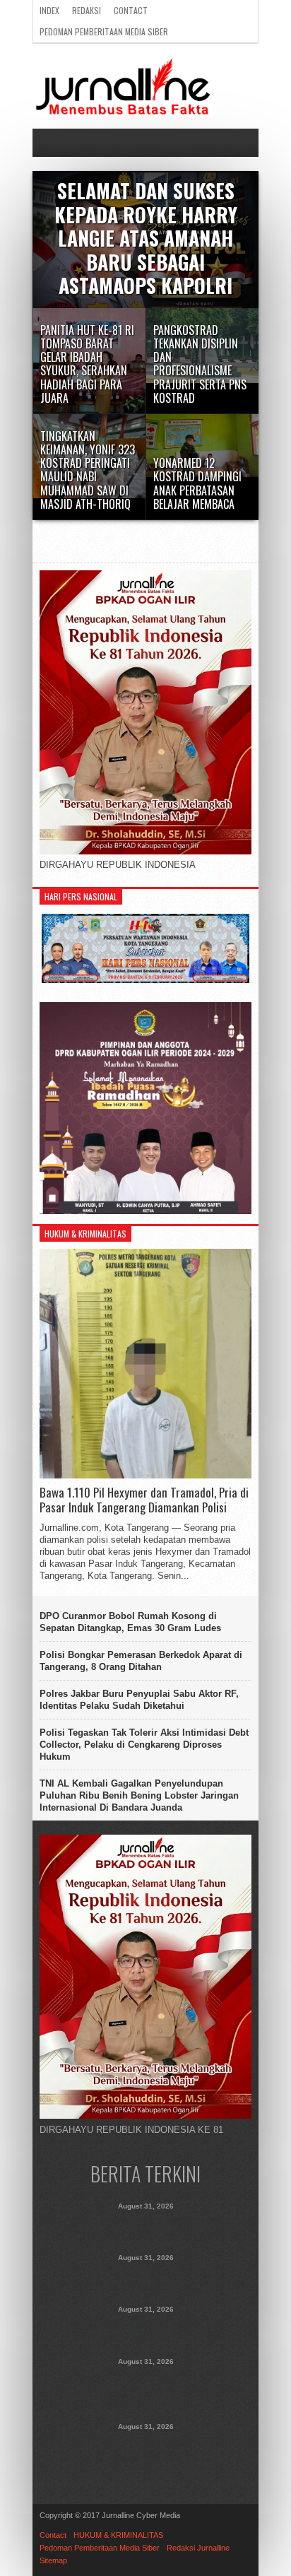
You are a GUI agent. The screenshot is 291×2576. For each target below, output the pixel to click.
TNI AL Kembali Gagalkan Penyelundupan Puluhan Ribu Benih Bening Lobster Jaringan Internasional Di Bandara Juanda (139, 1795)
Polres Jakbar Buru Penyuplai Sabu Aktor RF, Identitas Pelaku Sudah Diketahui (139, 1700)
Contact (131, 10)
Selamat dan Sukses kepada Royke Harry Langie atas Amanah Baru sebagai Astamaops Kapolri (145, 2227)
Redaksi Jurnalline (198, 2548)
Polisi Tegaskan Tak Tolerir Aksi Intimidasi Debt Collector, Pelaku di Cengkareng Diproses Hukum (144, 1745)
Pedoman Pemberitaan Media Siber (104, 31)
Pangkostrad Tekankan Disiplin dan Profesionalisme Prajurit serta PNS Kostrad (146, 2330)
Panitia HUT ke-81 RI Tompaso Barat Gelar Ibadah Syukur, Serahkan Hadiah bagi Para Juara (146, 2278)
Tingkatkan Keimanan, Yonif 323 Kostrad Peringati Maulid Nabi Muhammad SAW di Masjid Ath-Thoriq (146, 2389)
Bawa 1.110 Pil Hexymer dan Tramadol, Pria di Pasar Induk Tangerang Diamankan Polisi (144, 1500)
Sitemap (53, 2560)
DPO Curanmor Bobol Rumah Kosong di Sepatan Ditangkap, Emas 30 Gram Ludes (130, 1622)
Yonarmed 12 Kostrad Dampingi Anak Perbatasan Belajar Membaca (145, 2447)
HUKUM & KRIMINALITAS (118, 2535)
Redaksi (87, 10)
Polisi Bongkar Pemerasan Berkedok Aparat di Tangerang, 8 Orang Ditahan (141, 1661)
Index (49, 10)
